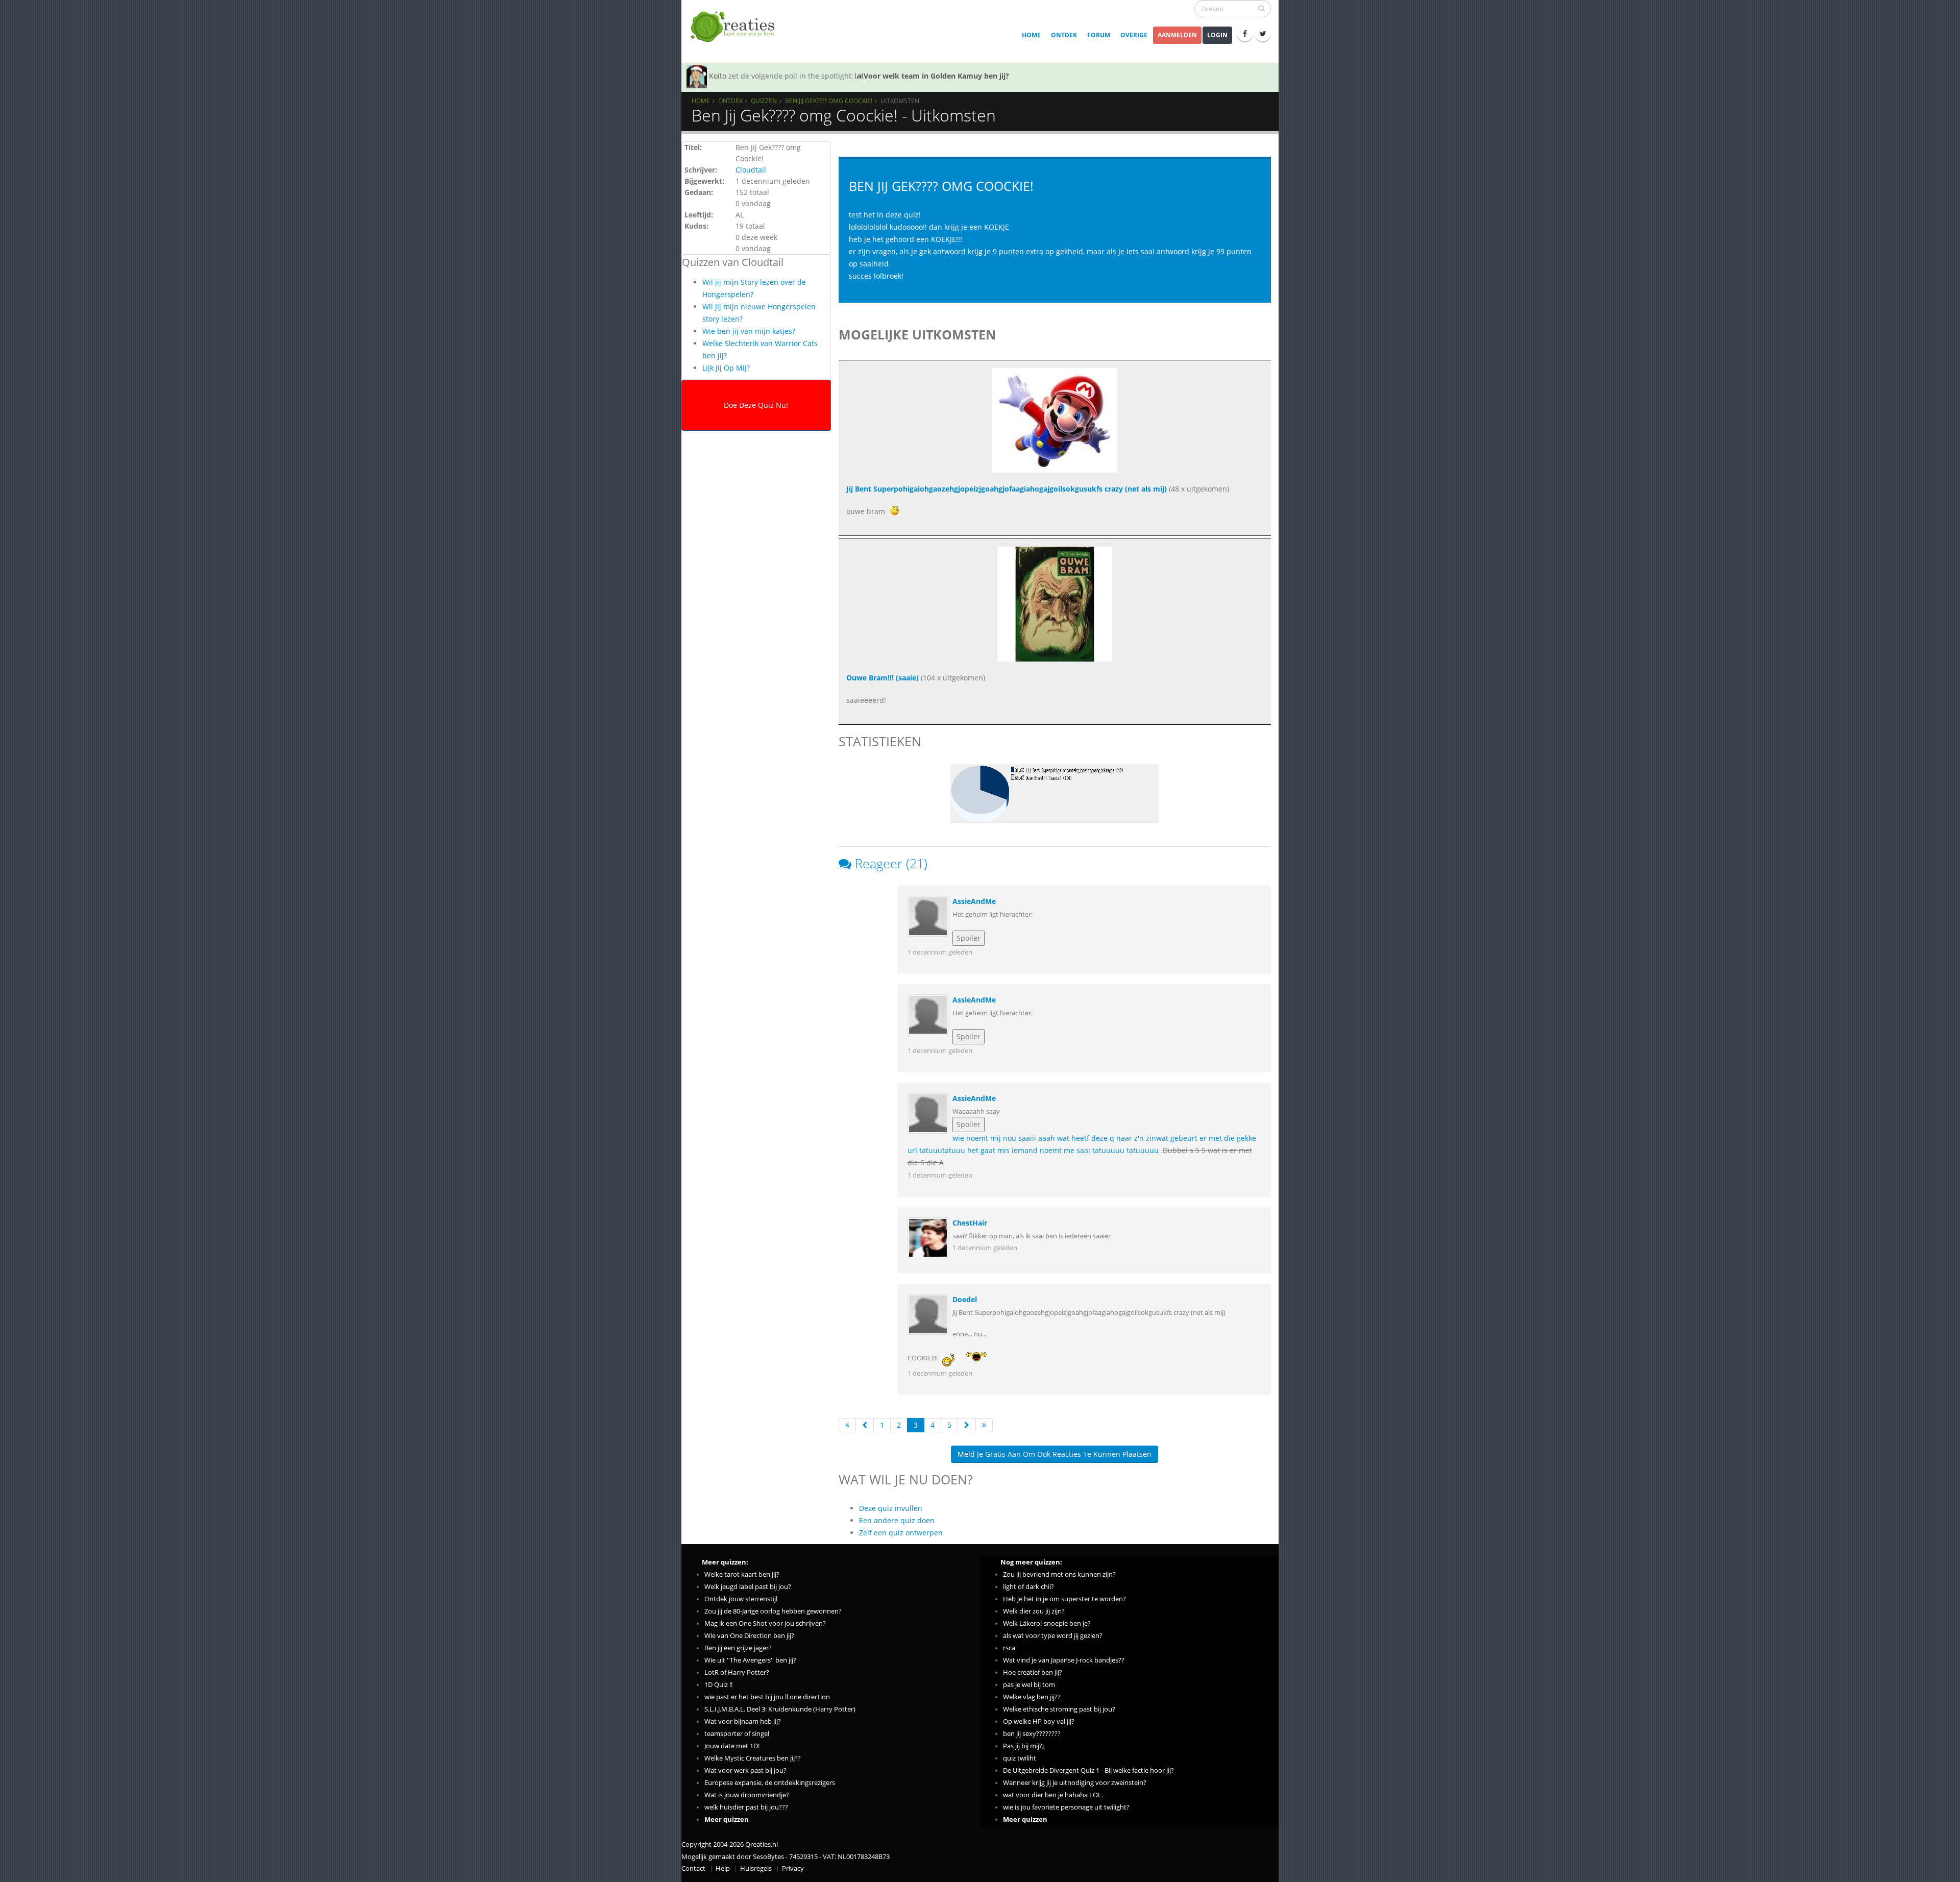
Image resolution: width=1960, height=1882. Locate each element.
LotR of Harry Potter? (737, 1672)
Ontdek (1064, 35)
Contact (693, 1868)
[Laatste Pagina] (984, 1425)
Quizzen (764, 101)
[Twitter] (1263, 34)
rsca (1009, 1648)
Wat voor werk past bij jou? (745, 1770)
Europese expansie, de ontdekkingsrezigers (770, 1783)
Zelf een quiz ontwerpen (901, 1533)
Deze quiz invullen (891, 1508)
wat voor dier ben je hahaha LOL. (1053, 1795)
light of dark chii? (1028, 1587)
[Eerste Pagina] (847, 1425)
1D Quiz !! (718, 1685)
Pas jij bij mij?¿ (1024, 1746)
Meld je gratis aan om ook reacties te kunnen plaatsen (1055, 1454)
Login (1217, 35)
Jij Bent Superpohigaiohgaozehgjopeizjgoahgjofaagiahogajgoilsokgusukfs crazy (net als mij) (1007, 489)
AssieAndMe (974, 901)
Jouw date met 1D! (732, 1746)
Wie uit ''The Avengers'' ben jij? (750, 1660)
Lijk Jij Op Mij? (726, 368)
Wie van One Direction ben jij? (749, 1636)
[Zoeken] (1261, 8)
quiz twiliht (1020, 1758)
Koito (718, 76)
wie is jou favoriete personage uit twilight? (1066, 1807)
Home (1031, 35)
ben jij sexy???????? (1032, 1734)
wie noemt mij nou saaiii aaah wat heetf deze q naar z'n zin (1054, 1138)
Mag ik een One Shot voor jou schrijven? (765, 1623)
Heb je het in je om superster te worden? (1064, 1599)
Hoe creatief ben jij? (1033, 1672)
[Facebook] (1245, 34)
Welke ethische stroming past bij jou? (1059, 1709)
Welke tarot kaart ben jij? (742, 1574)
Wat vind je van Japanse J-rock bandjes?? (1064, 1660)
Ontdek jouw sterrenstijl (741, 1599)
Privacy (793, 1868)
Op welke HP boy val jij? (1039, 1721)
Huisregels (756, 1868)
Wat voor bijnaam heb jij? (743, 1721)
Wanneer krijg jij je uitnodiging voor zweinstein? (1075, 1783)
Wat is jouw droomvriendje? (747, 1795)
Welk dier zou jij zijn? (1034, 1611)
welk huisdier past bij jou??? (746, 1807)
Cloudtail (751, 170)
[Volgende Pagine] (967, 1425)
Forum (1099, 35)
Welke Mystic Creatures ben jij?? (753, 1758)
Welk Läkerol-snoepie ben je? (1047, 1623)
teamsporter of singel (737, 1734)
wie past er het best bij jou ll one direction (767, 1697)
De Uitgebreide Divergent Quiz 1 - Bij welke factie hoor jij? (1088, 1770)
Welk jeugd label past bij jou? (748, 1587)
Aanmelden (1177, 35)
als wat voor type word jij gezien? (1053, 1636)
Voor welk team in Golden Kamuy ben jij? (936, 76)
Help (723, 1868)
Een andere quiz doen (897, 1520)
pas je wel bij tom (1029, 1685)
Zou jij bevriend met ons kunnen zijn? (1059, 1574)
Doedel (965, 1299)
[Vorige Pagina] (865, 1425)
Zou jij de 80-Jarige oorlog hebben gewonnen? (773, 1611)
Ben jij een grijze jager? (738, 1648)
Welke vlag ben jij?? (1032, 1697)
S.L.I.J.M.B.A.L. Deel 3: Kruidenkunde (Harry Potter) (780, 1709)
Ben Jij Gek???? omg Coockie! (829, 101)
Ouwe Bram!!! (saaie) (883, 678)
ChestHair (970, 1223)
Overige (1134, 35)
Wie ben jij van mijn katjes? (749, 331)
